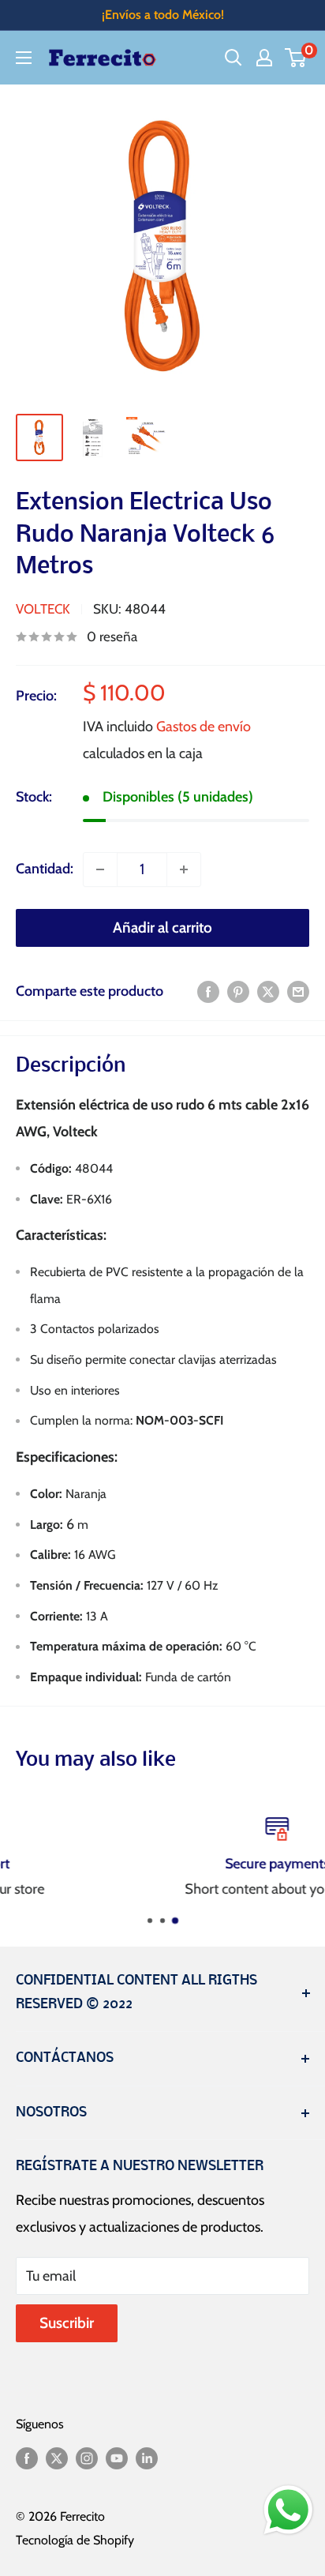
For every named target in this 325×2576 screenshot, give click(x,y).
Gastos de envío (204, 727)
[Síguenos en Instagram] (87, 2458)
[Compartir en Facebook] (208, 992)
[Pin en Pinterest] (238, 992)
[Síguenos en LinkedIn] (147, 2458)
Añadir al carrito (162, 928)
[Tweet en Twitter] (268, 992)
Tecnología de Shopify (75, 2540)
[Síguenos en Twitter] (57, 2458)
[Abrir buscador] (233, 58)
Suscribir (67, 2323)
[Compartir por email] (298, 992)
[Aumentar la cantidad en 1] (184, 869)
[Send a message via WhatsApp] (288, 2510)
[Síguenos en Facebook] (27, 2458)
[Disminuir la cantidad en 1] (100, 869)
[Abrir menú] (24, 58)
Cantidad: (45, 869)
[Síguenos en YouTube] (117, 2458)
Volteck (43, 609)
